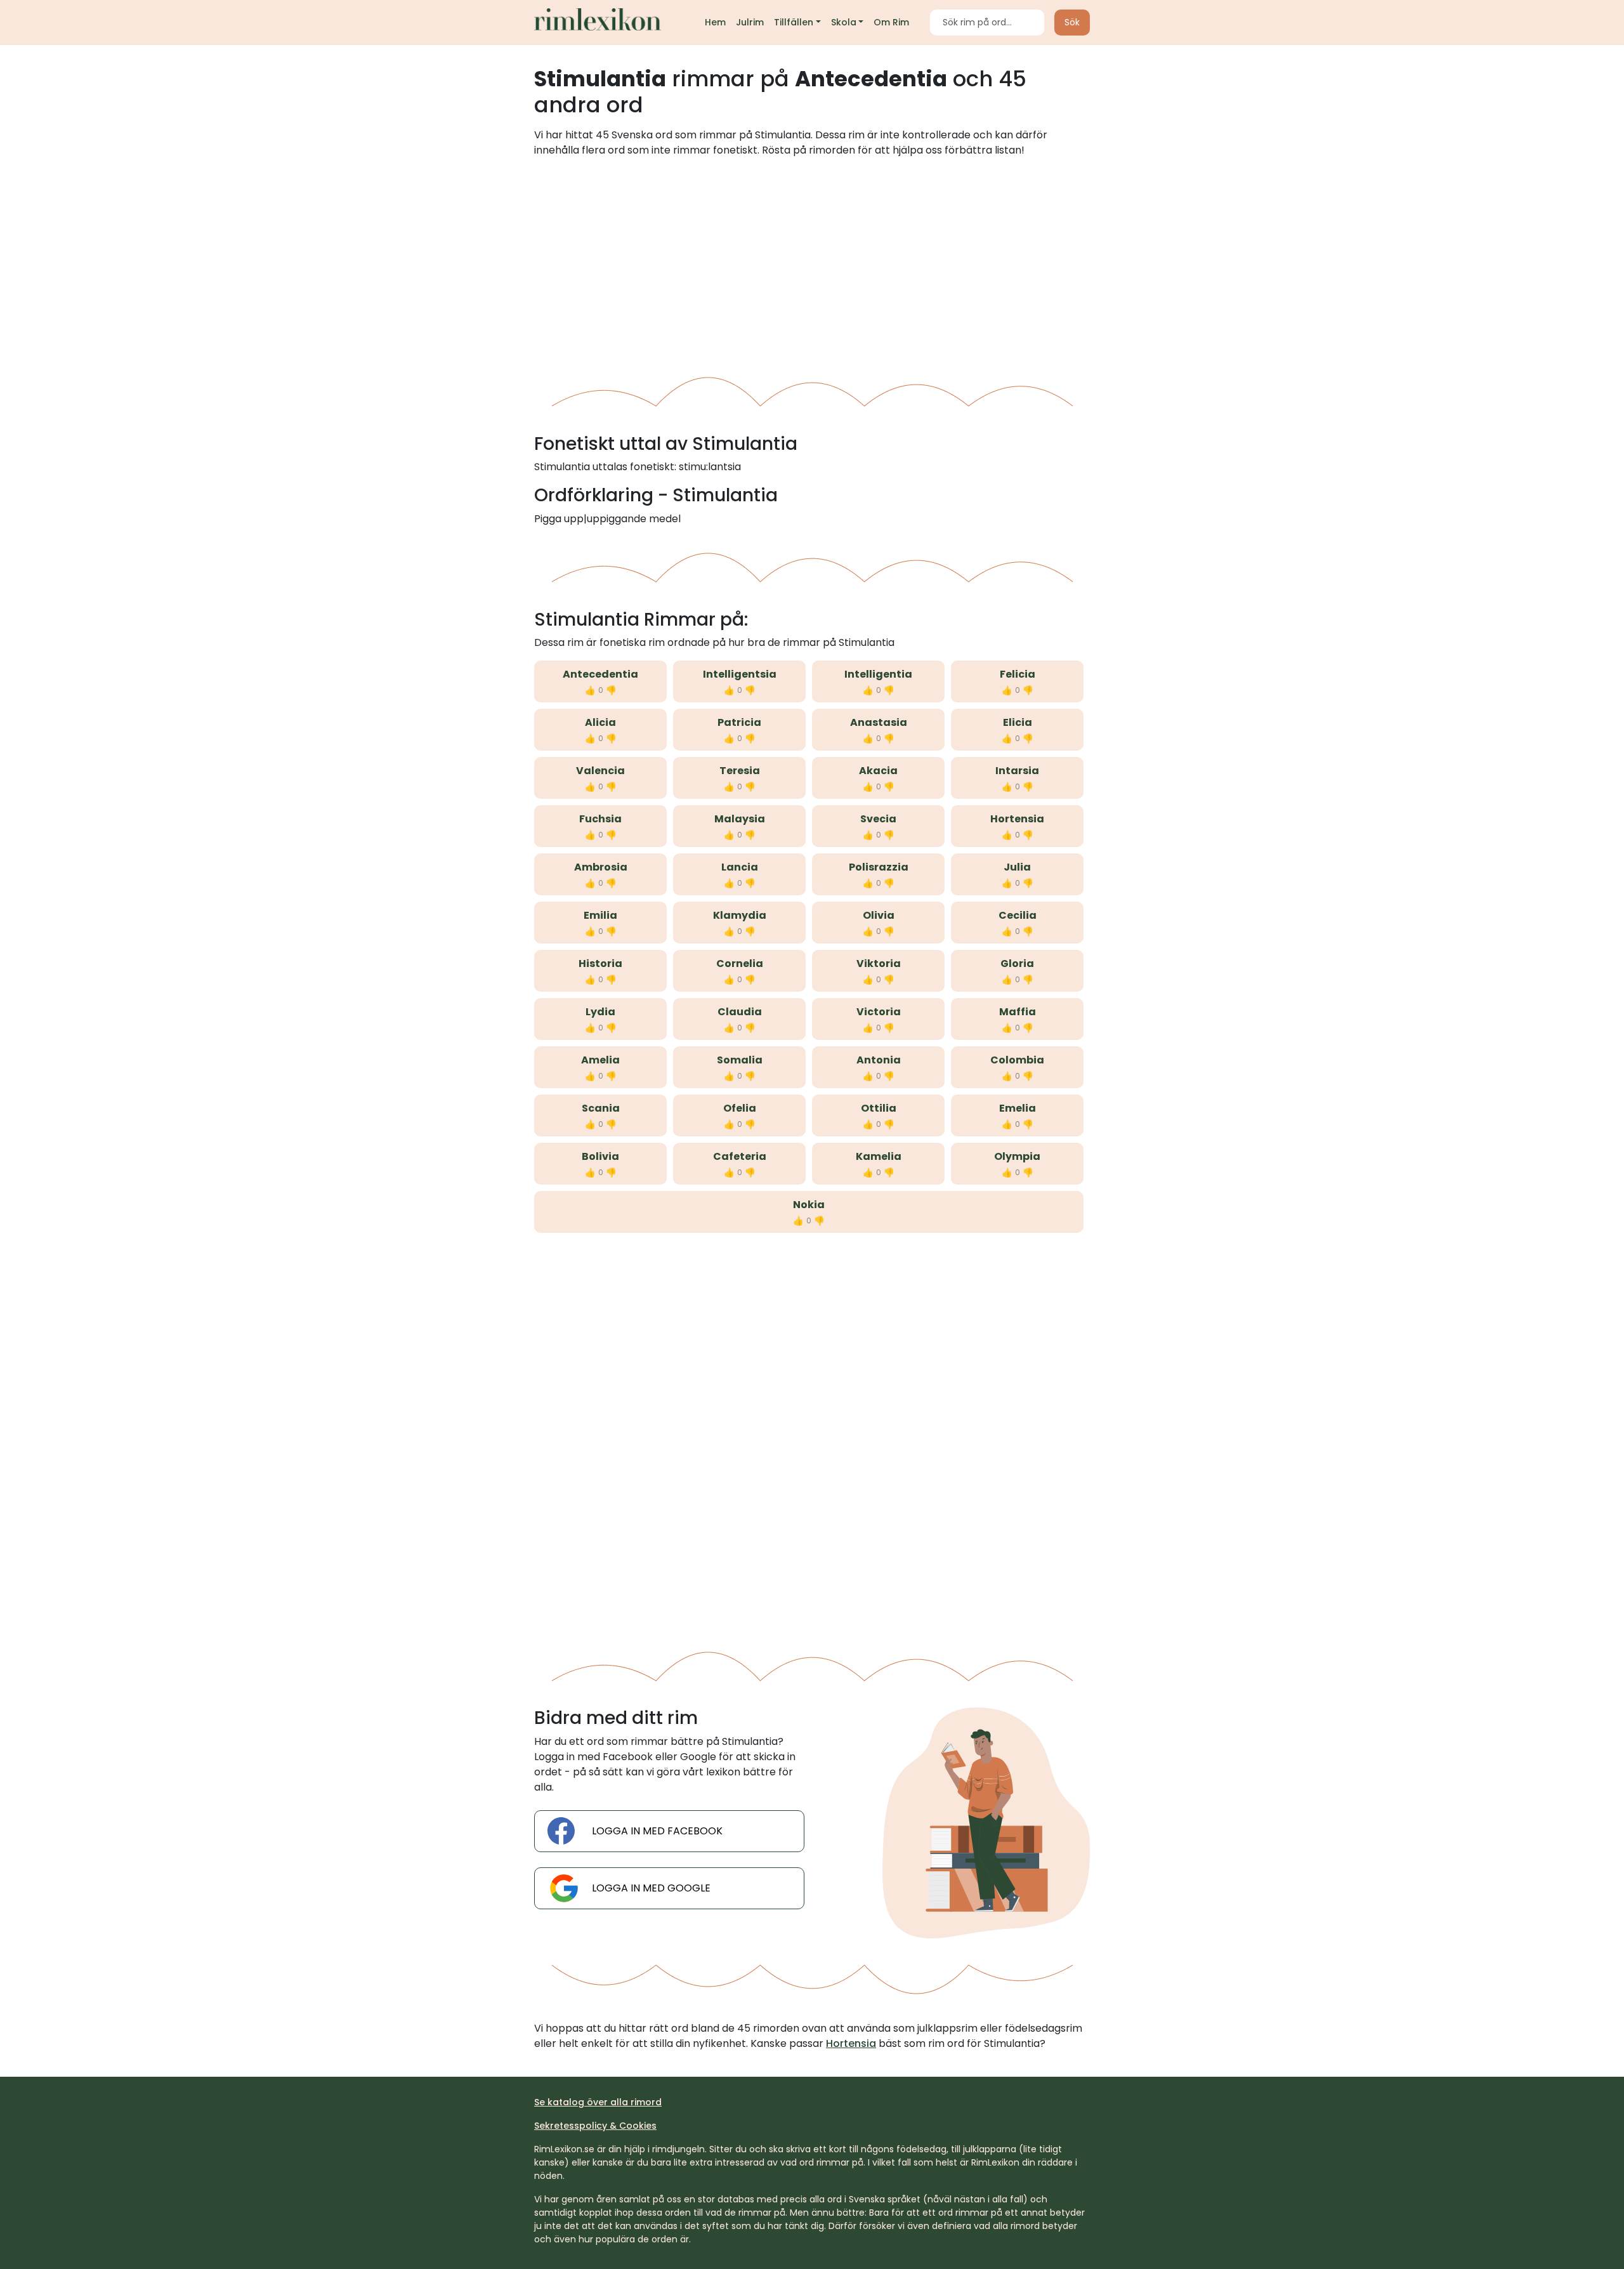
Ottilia (879, 1108)
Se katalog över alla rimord (598, 2102)
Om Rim (891, 22)
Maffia (1018, 1012)
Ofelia (740, 1108)
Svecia (878, 819)
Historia (600, 964)
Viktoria (879, 964)
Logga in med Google (651, 1888)
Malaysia (740, 819)
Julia (1017, 867)
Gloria (1017, 964)
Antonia (879, 1060)
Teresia (740, 771)
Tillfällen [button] (794, 22)
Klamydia (740, 915)
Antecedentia (600, 674)
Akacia (878, 771)
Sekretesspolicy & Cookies (595, 2126)
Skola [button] (844, 22)
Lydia (600, 1012)
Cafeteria (740, 1156)
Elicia (1018, 722)
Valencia (600, 771)
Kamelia (879, 1156)
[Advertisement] (812, 262)
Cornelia (740, 964)
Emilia (600, 915)
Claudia (740, 1012)
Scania (601, 1108)
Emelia (1018, 1108)
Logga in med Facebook (657, 1831)
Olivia (879, 915)
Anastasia (879, 722)
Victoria (879, 1012)
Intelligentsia (740, 674)
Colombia (1017, 1060)
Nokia (809, 1205)
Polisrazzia (879, 867)
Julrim (750, 22)
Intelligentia (878, 674)
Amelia (600, 1060)
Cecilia (1018, 915)
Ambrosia (601, 867)
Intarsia (1017, 771)
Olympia (1017, 1156)
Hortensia (1017, 819)
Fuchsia (600, 819)
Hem (715, 22)
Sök (1072, 22)
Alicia (600, 722)
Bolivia (600, 1156)
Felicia (1018, 674)
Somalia (740, 1060)
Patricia (739, 722)
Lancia (740, 867)
